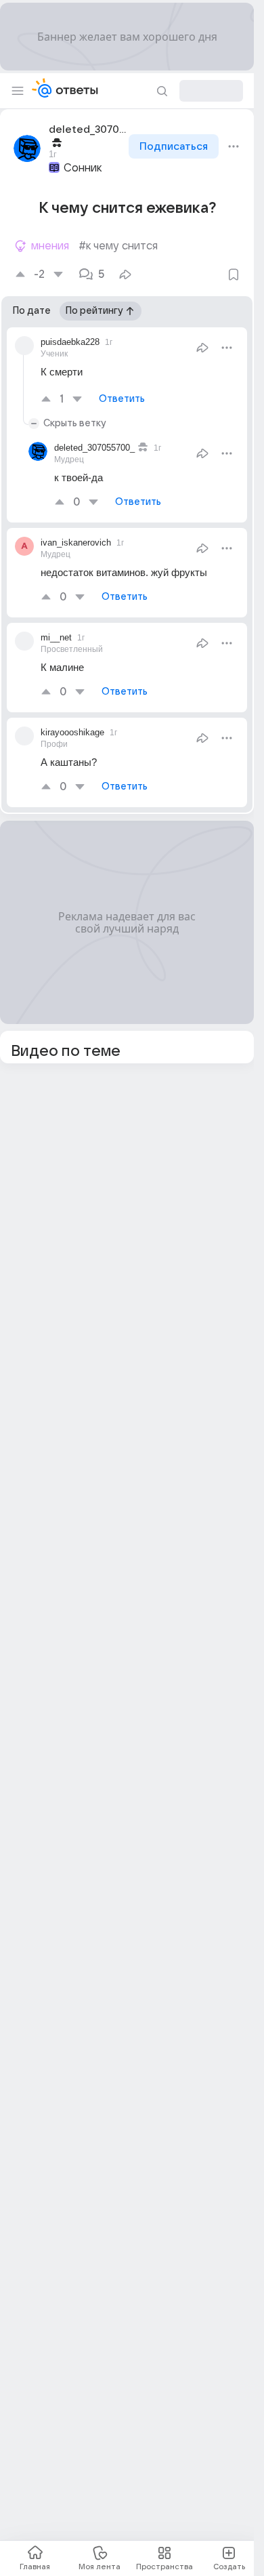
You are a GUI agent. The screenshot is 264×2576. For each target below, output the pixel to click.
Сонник (83, 168)
